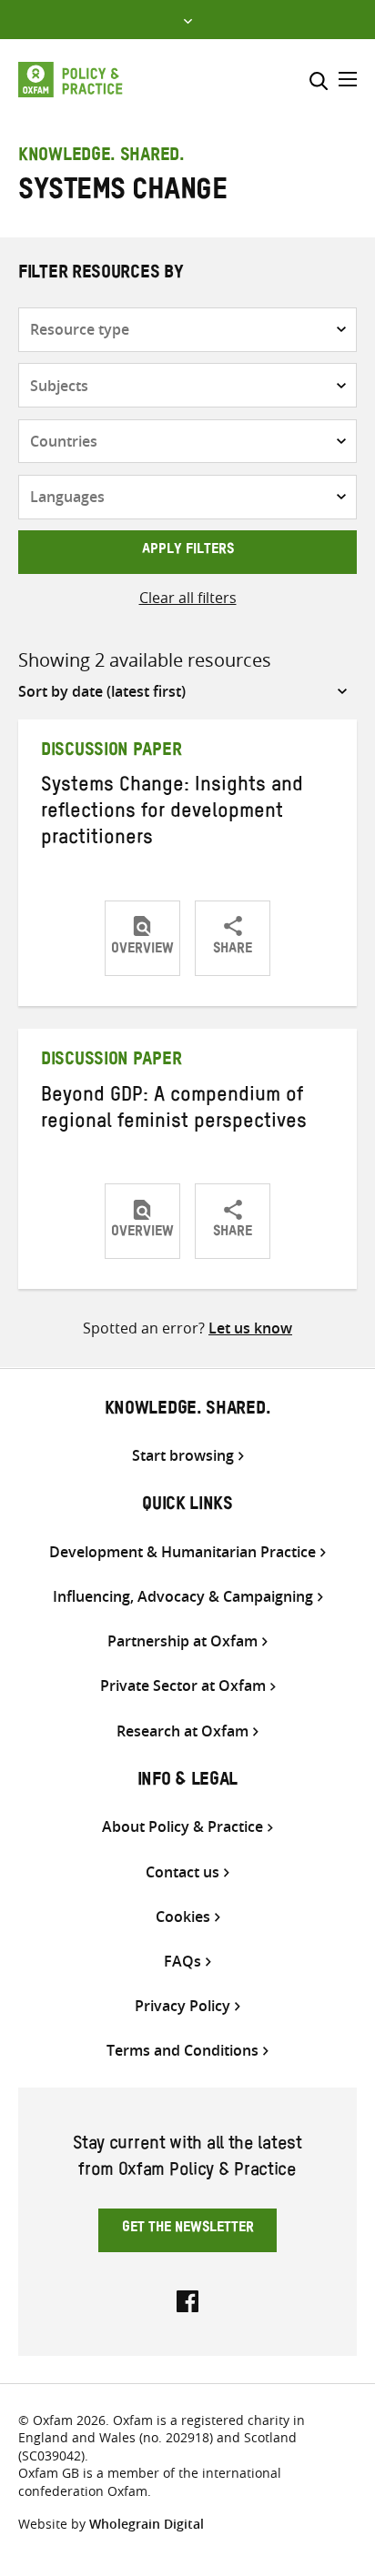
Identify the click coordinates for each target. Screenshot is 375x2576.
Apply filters (188, 551)
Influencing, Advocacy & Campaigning (183, 1597)
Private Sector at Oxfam (183, 1686)
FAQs (182, 1962)
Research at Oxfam (182, 1731)
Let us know (250, 1328)
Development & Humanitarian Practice (182, 1552)
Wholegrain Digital (147, 2524)
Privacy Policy (182, 2006)
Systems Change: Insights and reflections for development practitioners (172, 814)
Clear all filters (188, 598)
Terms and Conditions (182, 2051)
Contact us (182, 1872)
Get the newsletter (188, 2229)
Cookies (183, 1917)
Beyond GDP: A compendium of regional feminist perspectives (174, 1111)
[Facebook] (187, 2299)
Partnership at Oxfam (182, 1641)
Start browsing (183, 1456)
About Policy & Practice (182, 1827)
